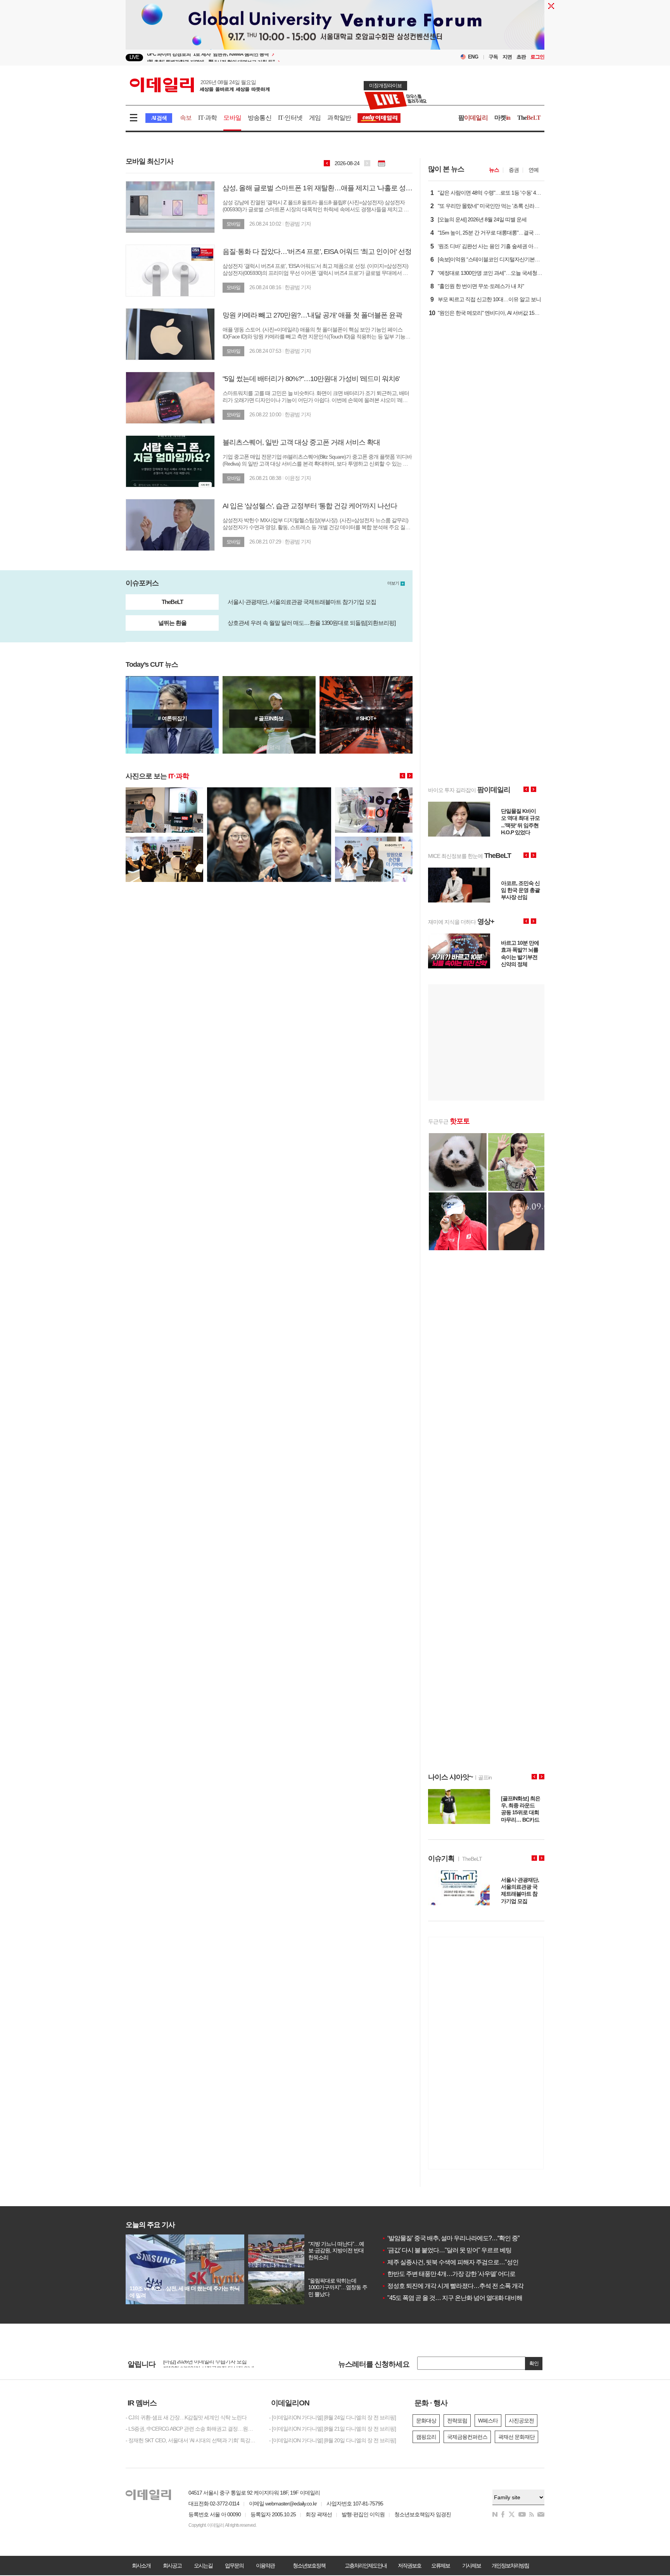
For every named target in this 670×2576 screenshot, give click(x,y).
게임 (315, 118)
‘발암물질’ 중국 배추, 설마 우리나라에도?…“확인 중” (450, 2238)
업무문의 (234, 2566)
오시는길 (203, 2566)
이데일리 (200, 85)
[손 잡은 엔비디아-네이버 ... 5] (164, 790)
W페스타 (488, 2421)
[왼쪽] (402, 776)
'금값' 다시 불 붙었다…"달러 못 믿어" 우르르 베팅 (446, 2250)
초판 (521, 57)
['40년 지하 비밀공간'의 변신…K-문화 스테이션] (366, 715)
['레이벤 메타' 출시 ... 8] (374, 790)
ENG (473, 57)
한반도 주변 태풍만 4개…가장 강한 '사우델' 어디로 (448, 2274)
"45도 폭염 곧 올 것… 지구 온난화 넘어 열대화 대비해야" (456, 2298)
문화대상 (426, 2421)
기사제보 (471, 2566)
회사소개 (141, 2566)
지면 (507, 57)
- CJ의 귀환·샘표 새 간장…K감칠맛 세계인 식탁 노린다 (186, 2417)
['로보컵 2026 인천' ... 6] (164, 840)
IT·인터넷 (290, 118)
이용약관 (265, 2566)
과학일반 (339, 118)
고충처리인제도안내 (366, 2566)
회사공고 (172, 2566)
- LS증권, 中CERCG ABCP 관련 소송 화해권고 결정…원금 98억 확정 (192, 2429)
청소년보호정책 (309, 2566)
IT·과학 (207, 118)
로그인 (537, 57)
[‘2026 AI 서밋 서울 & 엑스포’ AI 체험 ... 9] (374, 840)
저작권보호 (409, 2566)
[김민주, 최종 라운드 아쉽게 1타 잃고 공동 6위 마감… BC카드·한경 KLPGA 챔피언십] (269, 715)
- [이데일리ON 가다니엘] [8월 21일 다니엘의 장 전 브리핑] (332, 2429)
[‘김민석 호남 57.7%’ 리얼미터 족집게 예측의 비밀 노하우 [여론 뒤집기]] (172, 715)
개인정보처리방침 (510, 2566)
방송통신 (260, 118)
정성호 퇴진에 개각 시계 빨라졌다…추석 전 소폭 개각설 (455, 2286)
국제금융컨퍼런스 (467, 2437)
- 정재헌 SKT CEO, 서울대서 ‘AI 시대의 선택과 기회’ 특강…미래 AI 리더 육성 (192, 2440)
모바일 (232, 118)
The (529, 118)
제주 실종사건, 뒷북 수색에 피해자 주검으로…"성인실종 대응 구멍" (470, 2262)
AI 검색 (159, 118)
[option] (272, 58)
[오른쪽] (410, 776)
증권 (514, 170)
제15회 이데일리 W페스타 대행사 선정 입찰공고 (217, 2363)
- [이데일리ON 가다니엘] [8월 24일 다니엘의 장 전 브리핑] (332, 2417)
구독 (493, 57)
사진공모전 (521, 2421)
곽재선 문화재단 (516, 2437)
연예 (534, 170)
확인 (534, 2363)
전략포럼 (457, 2421)
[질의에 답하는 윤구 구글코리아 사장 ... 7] (269, 790)
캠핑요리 (426, 2437)
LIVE (134, 57)
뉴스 (494, 170)
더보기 (393, 583)
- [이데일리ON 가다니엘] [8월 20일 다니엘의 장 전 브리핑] (332, 2440)
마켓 (502, 118)
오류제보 (440, 2566)
